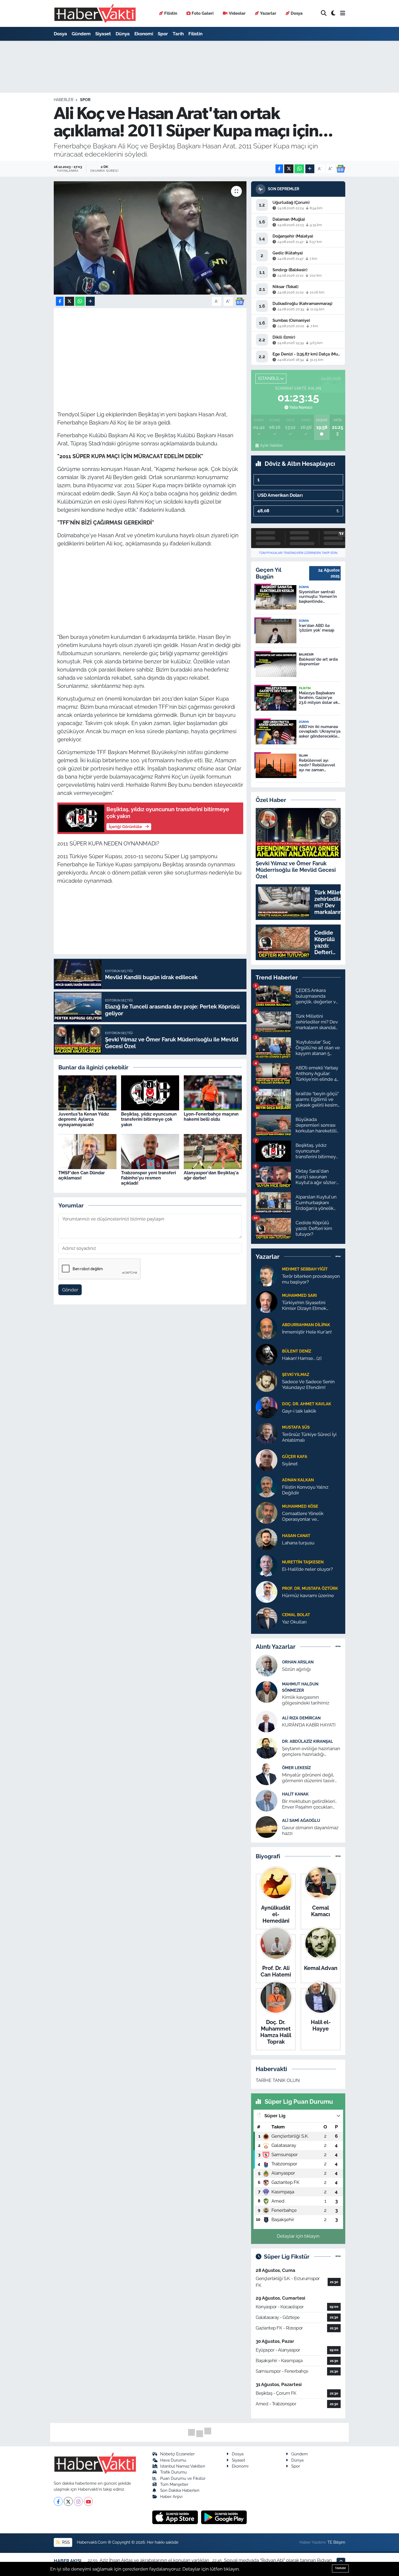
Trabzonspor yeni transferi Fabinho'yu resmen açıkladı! (148, 1178)
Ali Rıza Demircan (301, 1718)
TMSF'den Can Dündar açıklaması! (82, 1175)
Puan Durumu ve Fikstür (183, 2478)
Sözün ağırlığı (296, 1669)
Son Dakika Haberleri (180, 2490)
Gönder (70, 1290)
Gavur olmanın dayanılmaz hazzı (310, 1830)
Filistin (171, 13)
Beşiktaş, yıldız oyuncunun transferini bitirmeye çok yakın (149, 1119)
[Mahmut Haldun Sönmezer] (267, 1692)
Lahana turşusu (298, 1543)
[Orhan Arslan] (267, 1665)
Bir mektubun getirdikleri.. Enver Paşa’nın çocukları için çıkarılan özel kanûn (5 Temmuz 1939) (309, 1804)
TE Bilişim (336, 2542)
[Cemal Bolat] (267, 1618)
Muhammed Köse (300, 1506)
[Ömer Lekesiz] (267, 1774)
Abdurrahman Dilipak (306, 1325)
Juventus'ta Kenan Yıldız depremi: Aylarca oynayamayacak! (84, 1119)
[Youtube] (88, 2501)
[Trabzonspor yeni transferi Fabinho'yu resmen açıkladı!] (150, 1151)
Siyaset (103, 34)
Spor (163, 34)
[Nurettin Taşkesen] (267, 1565)
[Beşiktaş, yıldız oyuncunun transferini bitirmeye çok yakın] (150, 1092)
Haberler (64, 100)
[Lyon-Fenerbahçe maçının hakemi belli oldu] (213, 1092)
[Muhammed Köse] (267, 1512)
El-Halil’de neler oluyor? (307, 1569)
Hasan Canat (296, 1536)
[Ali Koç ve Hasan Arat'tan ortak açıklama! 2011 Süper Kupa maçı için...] (150, 238)
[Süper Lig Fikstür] (338, 2256)
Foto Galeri (203, 13)
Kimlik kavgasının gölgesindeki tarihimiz (306, 1700)
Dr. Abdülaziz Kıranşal (308, 1741)
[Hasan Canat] (267, 1539)
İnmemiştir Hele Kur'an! (307, 1332)
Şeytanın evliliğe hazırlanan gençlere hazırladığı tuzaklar (311, 1752)
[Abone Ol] (341, 169)
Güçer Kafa (295, 1456)
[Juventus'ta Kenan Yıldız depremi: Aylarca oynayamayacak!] (87, 1092)
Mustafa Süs (296, 1427)
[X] (68, 2501)
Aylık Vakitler (271, 445)
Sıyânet (290, 1464)
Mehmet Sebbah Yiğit (305, 1269)
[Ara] (324, 13)
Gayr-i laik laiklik (299, 1411)
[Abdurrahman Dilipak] (267, 1328)
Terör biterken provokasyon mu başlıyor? (311, 1279)
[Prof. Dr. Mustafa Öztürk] (267, 1591)
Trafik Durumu (173, 2472)
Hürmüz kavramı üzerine (308, 1595)
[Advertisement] (156, 349)
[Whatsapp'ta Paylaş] (299, 169)
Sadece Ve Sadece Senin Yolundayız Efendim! (308, 1384)
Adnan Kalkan (298, 1480)
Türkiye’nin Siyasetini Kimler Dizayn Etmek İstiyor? (304, 1306)
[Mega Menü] (343, 13)
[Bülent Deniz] (267, 1354)
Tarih (178, 34)
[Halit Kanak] (267, 1800)
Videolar (237, 13)
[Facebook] (58, 2501)
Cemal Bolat (296, 1615)
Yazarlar (268, 13)
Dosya (297, 13)
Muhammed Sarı (299, 1295)
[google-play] (224, 2517)
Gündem (81, 34)
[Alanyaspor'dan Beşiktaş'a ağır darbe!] (213, 1151)
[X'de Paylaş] (289, 169)
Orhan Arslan (298, 1662)
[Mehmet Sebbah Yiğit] (267, 1275)
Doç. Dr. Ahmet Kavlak (307, 1404)
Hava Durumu (173, 2460)
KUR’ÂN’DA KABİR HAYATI (309, 1725)
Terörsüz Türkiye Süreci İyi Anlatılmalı (309, 1437)
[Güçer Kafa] (267, 1460)
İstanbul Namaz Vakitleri (183, 2466)
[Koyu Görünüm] (333, 13)
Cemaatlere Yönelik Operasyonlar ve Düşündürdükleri (303, 1517)
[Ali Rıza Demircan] (267, 1721)
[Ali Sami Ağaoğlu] (267, 1826)
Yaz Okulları (294, 1622)
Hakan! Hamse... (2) (302, 1358)
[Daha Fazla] (310, 169)
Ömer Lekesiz (296, 1768)
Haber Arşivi (171, 2497)
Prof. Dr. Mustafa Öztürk (310, 1588)
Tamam (340, 2568)
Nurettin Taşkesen (303, 1562)
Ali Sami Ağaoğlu (301, 1820)
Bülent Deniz (297, 1351)
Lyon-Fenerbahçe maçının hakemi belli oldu (211, 1117)
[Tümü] (338, 1256)
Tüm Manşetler (174, 2484)
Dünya (123, 34)
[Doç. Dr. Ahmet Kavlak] (267, 1407)
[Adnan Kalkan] (267, 1486)
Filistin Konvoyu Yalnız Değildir (305, 1490)
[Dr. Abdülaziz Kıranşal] (267, 1747)
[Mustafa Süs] (267, 1433)
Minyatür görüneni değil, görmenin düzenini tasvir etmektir (308, 1778)
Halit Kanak (295, 1794)
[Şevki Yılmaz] (267, 1381)
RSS (65, 2542)
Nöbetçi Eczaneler (177, 2454)
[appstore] (176, 2517)
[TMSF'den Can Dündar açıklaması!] (87, 1151)
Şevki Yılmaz (296, 1374)
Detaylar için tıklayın (298, 2236)
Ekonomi (144, 34)
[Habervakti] (95, 13)
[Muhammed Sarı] (267, 1301)
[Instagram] (78, 2501)
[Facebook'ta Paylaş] (279, 169)
